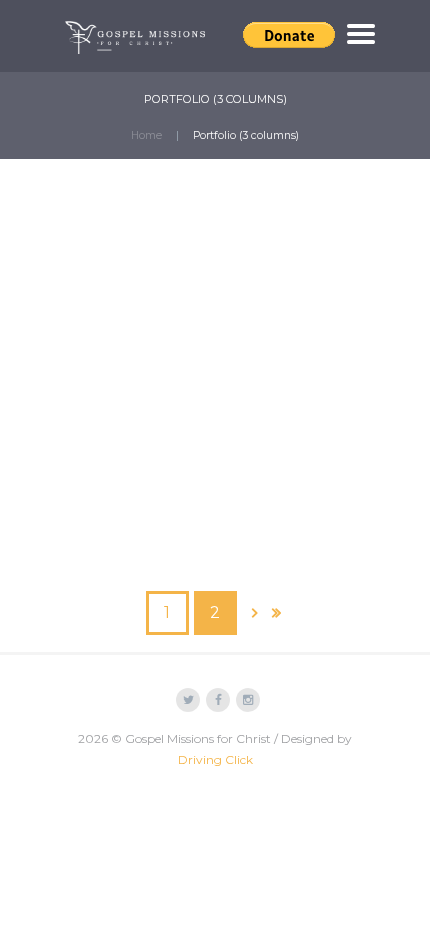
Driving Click (215, 759)
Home (146, 135)
